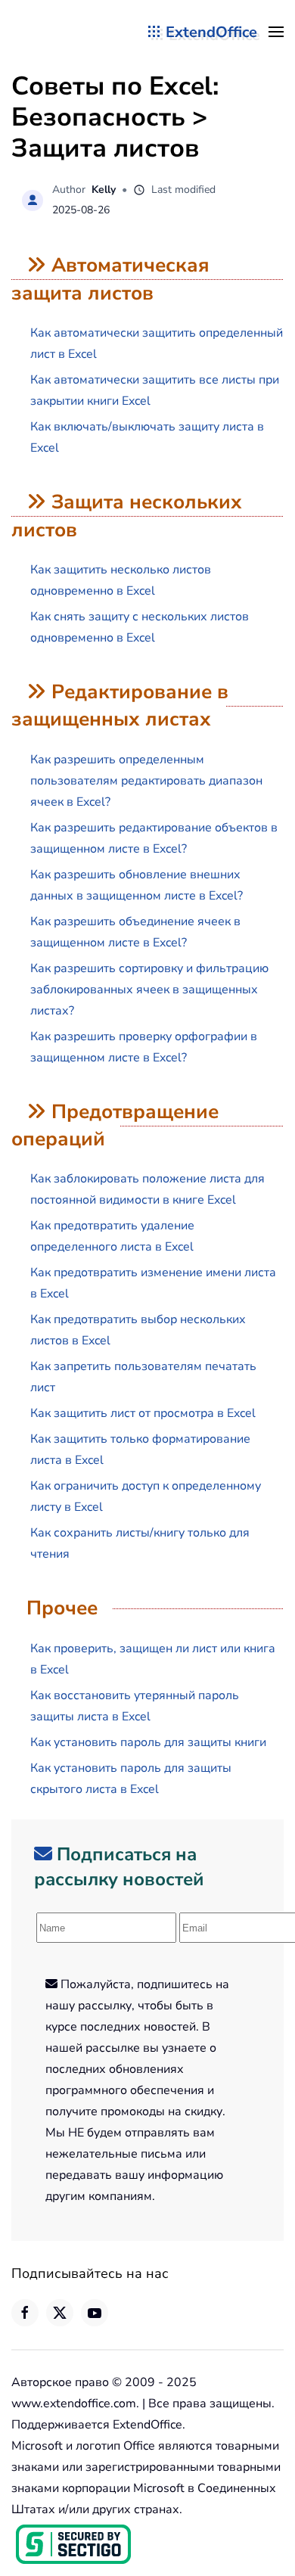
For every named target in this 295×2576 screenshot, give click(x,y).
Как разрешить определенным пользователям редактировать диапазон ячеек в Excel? (146, 781)
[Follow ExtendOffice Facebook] (25, 2313)
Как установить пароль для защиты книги (148, 1742)
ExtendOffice (211, 32)
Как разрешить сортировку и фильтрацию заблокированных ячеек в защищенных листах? (149, 990)
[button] (276, 32)
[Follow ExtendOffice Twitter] (60, 2313)
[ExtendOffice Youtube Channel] (95, 2313)
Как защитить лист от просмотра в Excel (143, 1413)
